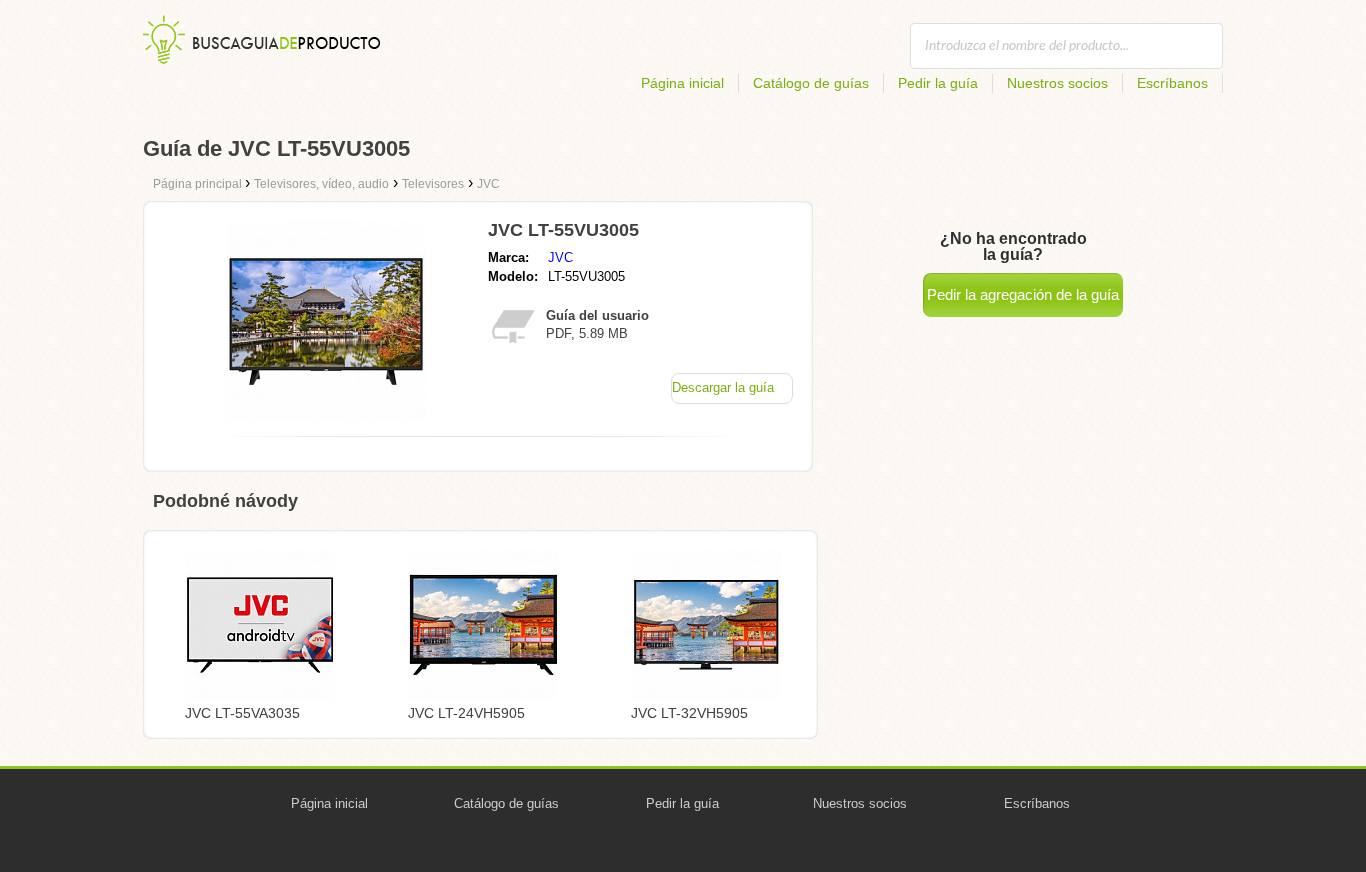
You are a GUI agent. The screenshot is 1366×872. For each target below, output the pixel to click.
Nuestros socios (1057, 83)
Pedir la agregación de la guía (1023, 294)
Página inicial (682, 83)
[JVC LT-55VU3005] (326, 415)
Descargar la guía (723, 387)
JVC (560, 257)
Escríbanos (1172, 83)
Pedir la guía (938, 83)
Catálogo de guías (811, 83)
